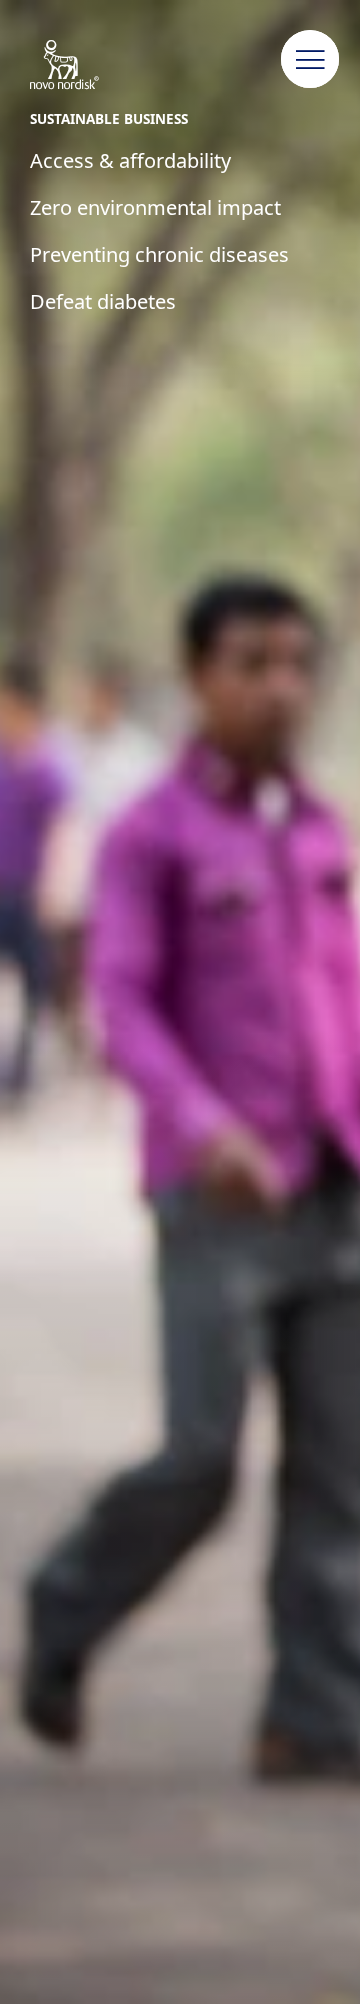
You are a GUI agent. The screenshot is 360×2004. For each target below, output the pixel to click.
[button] (310, 60)
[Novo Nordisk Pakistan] (84, 66)
